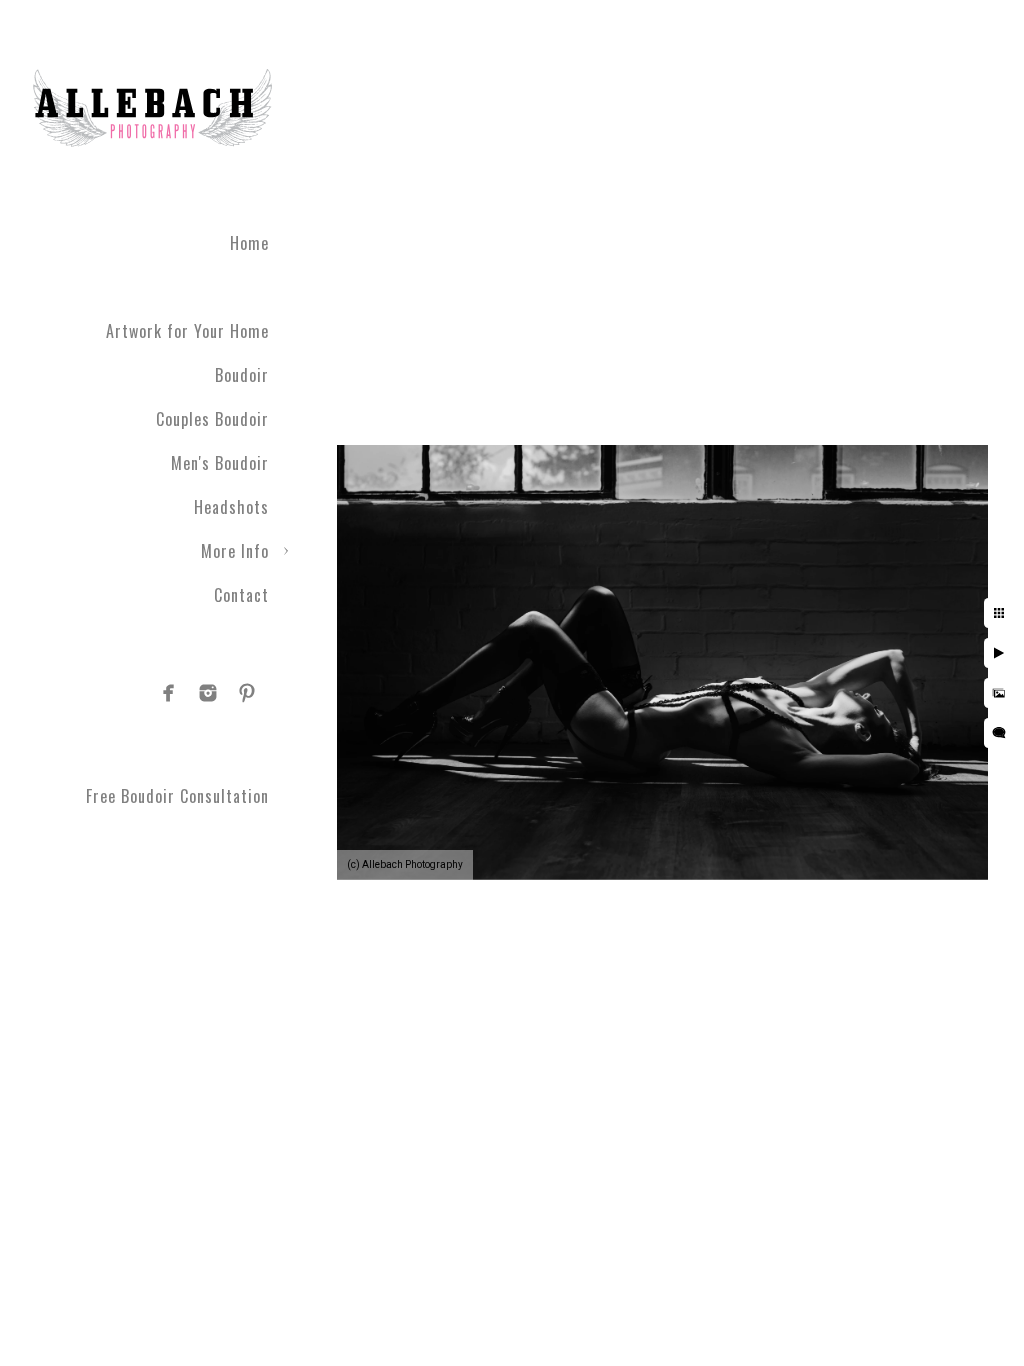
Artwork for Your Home (187, 331)
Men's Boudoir (220, 463)
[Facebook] (169, 693)
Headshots (231, 507)
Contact (241, 595)
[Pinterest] (247, 693)
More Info (235, 551)
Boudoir (242, 375)
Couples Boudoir (212, 419)
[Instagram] (208, 693)
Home (249, 243)
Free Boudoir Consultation (177, 796)
